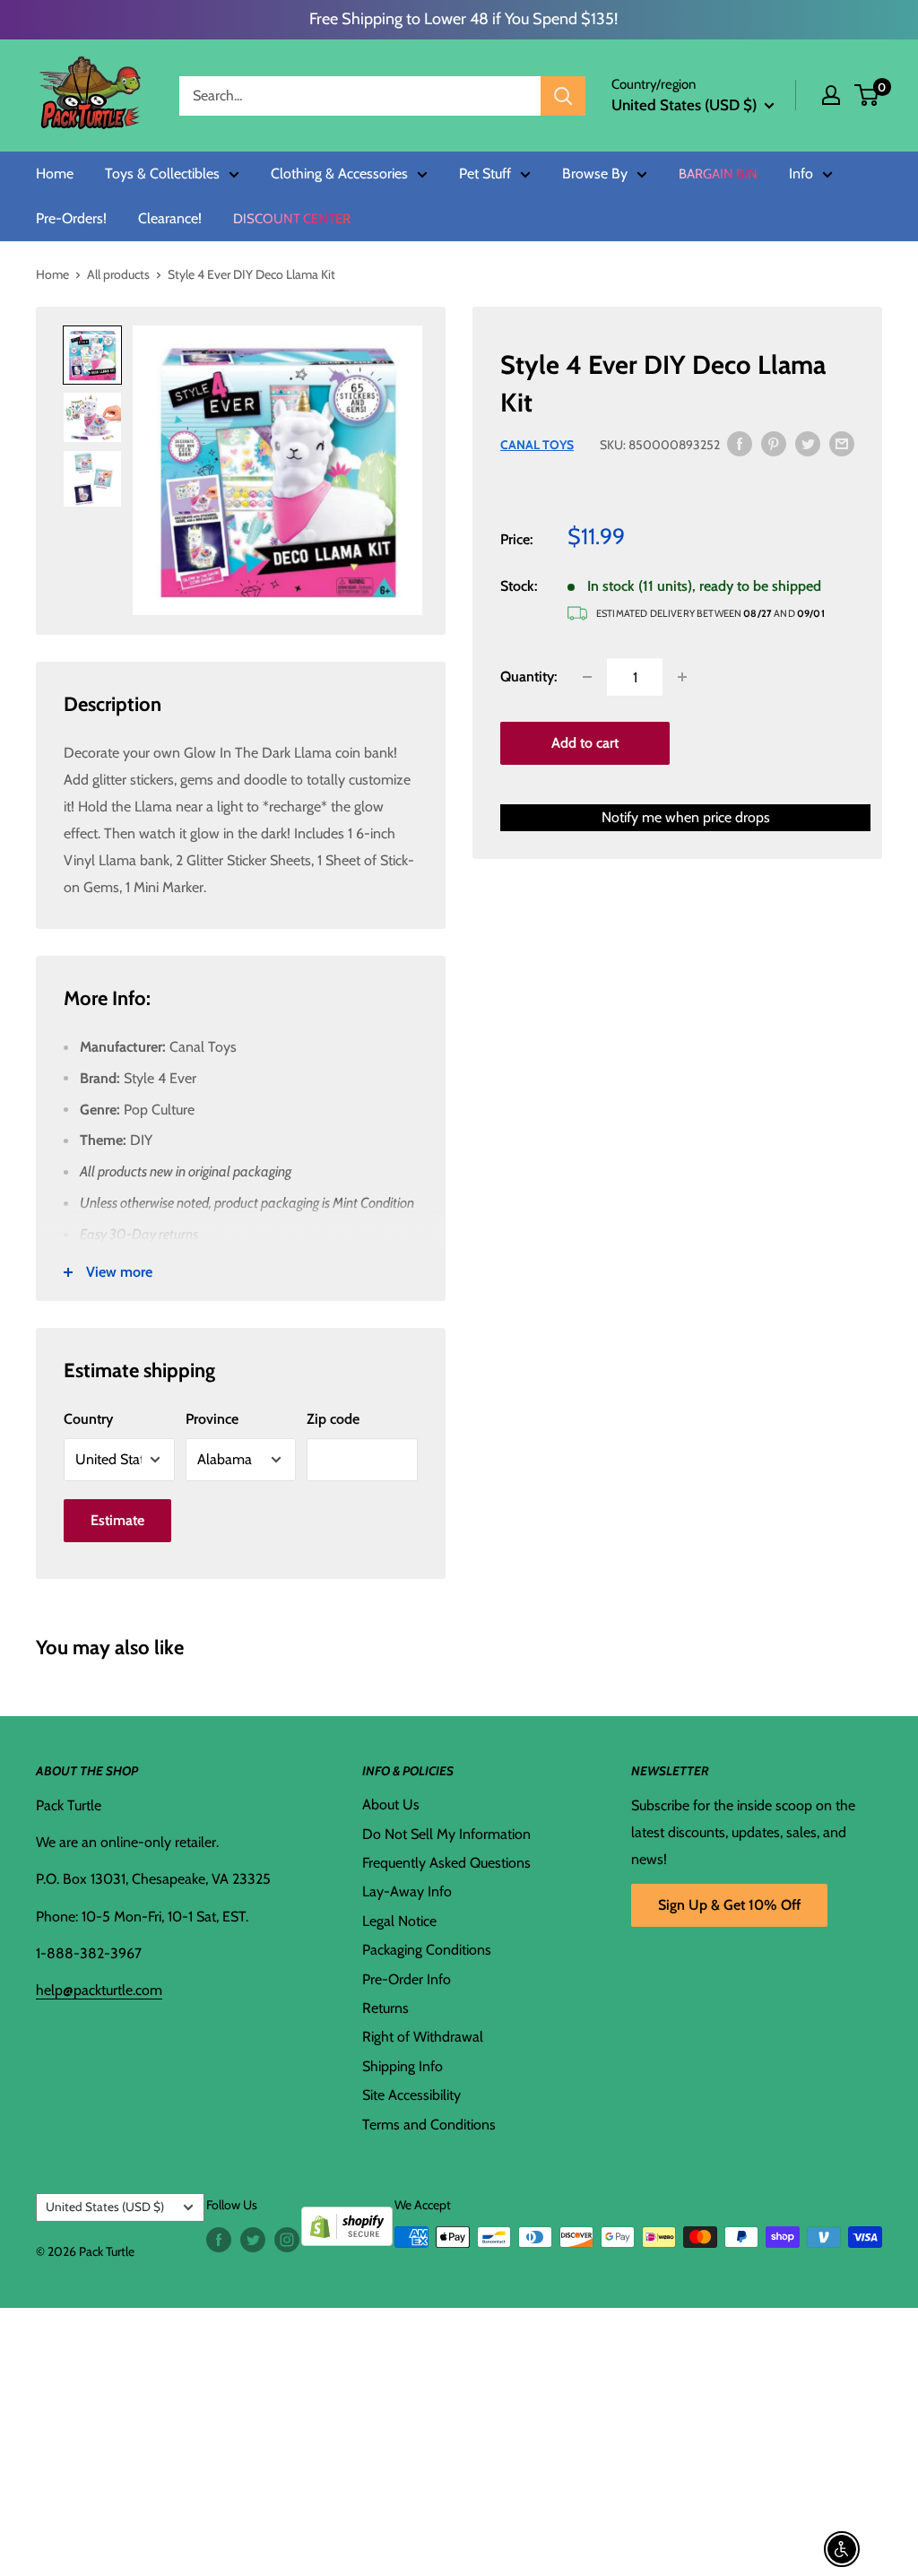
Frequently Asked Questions (446, 1863)
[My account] (831, 95)
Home (55, 174)
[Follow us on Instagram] (287, 2239)
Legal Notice (399, 1921)
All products (118, 274)
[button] (866, 95)
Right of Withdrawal (423, 2037)
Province (212, 1419)
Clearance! (170, 219)
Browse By (595, 174)
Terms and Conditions (429, 2125)
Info (801, 174)
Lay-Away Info (407, 1891)
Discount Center (292, 219)
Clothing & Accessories (339, 174)
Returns (385, 2008)
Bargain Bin (718, 174)
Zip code (333, 1419)
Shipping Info (403, 2066)
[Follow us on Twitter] (253, 2239)
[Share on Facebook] (740, 443)
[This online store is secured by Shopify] (347, 2220)
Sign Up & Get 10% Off (729, 1905)
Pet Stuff (485, 174)
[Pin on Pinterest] (774, 443)
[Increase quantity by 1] (682, 677)
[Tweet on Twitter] (808, 443)
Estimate (117, 1520)
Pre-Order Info (407, 1979)
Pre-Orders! (71, 219)
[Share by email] (842, 443)
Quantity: (528, 677)
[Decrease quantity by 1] (587, 677)
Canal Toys (537, 445)
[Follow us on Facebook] (219, 2239)
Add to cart (585, 743)
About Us (391, 1804)
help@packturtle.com (99, 1990)
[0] (867, 95)
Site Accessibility (411, 2095)
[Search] (563, 96)
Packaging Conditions (427, 1950)
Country (88, 1419)
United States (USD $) (105, 2207)
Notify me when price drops (686, 817)
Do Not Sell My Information (446, 1834)
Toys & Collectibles (162, 174)
